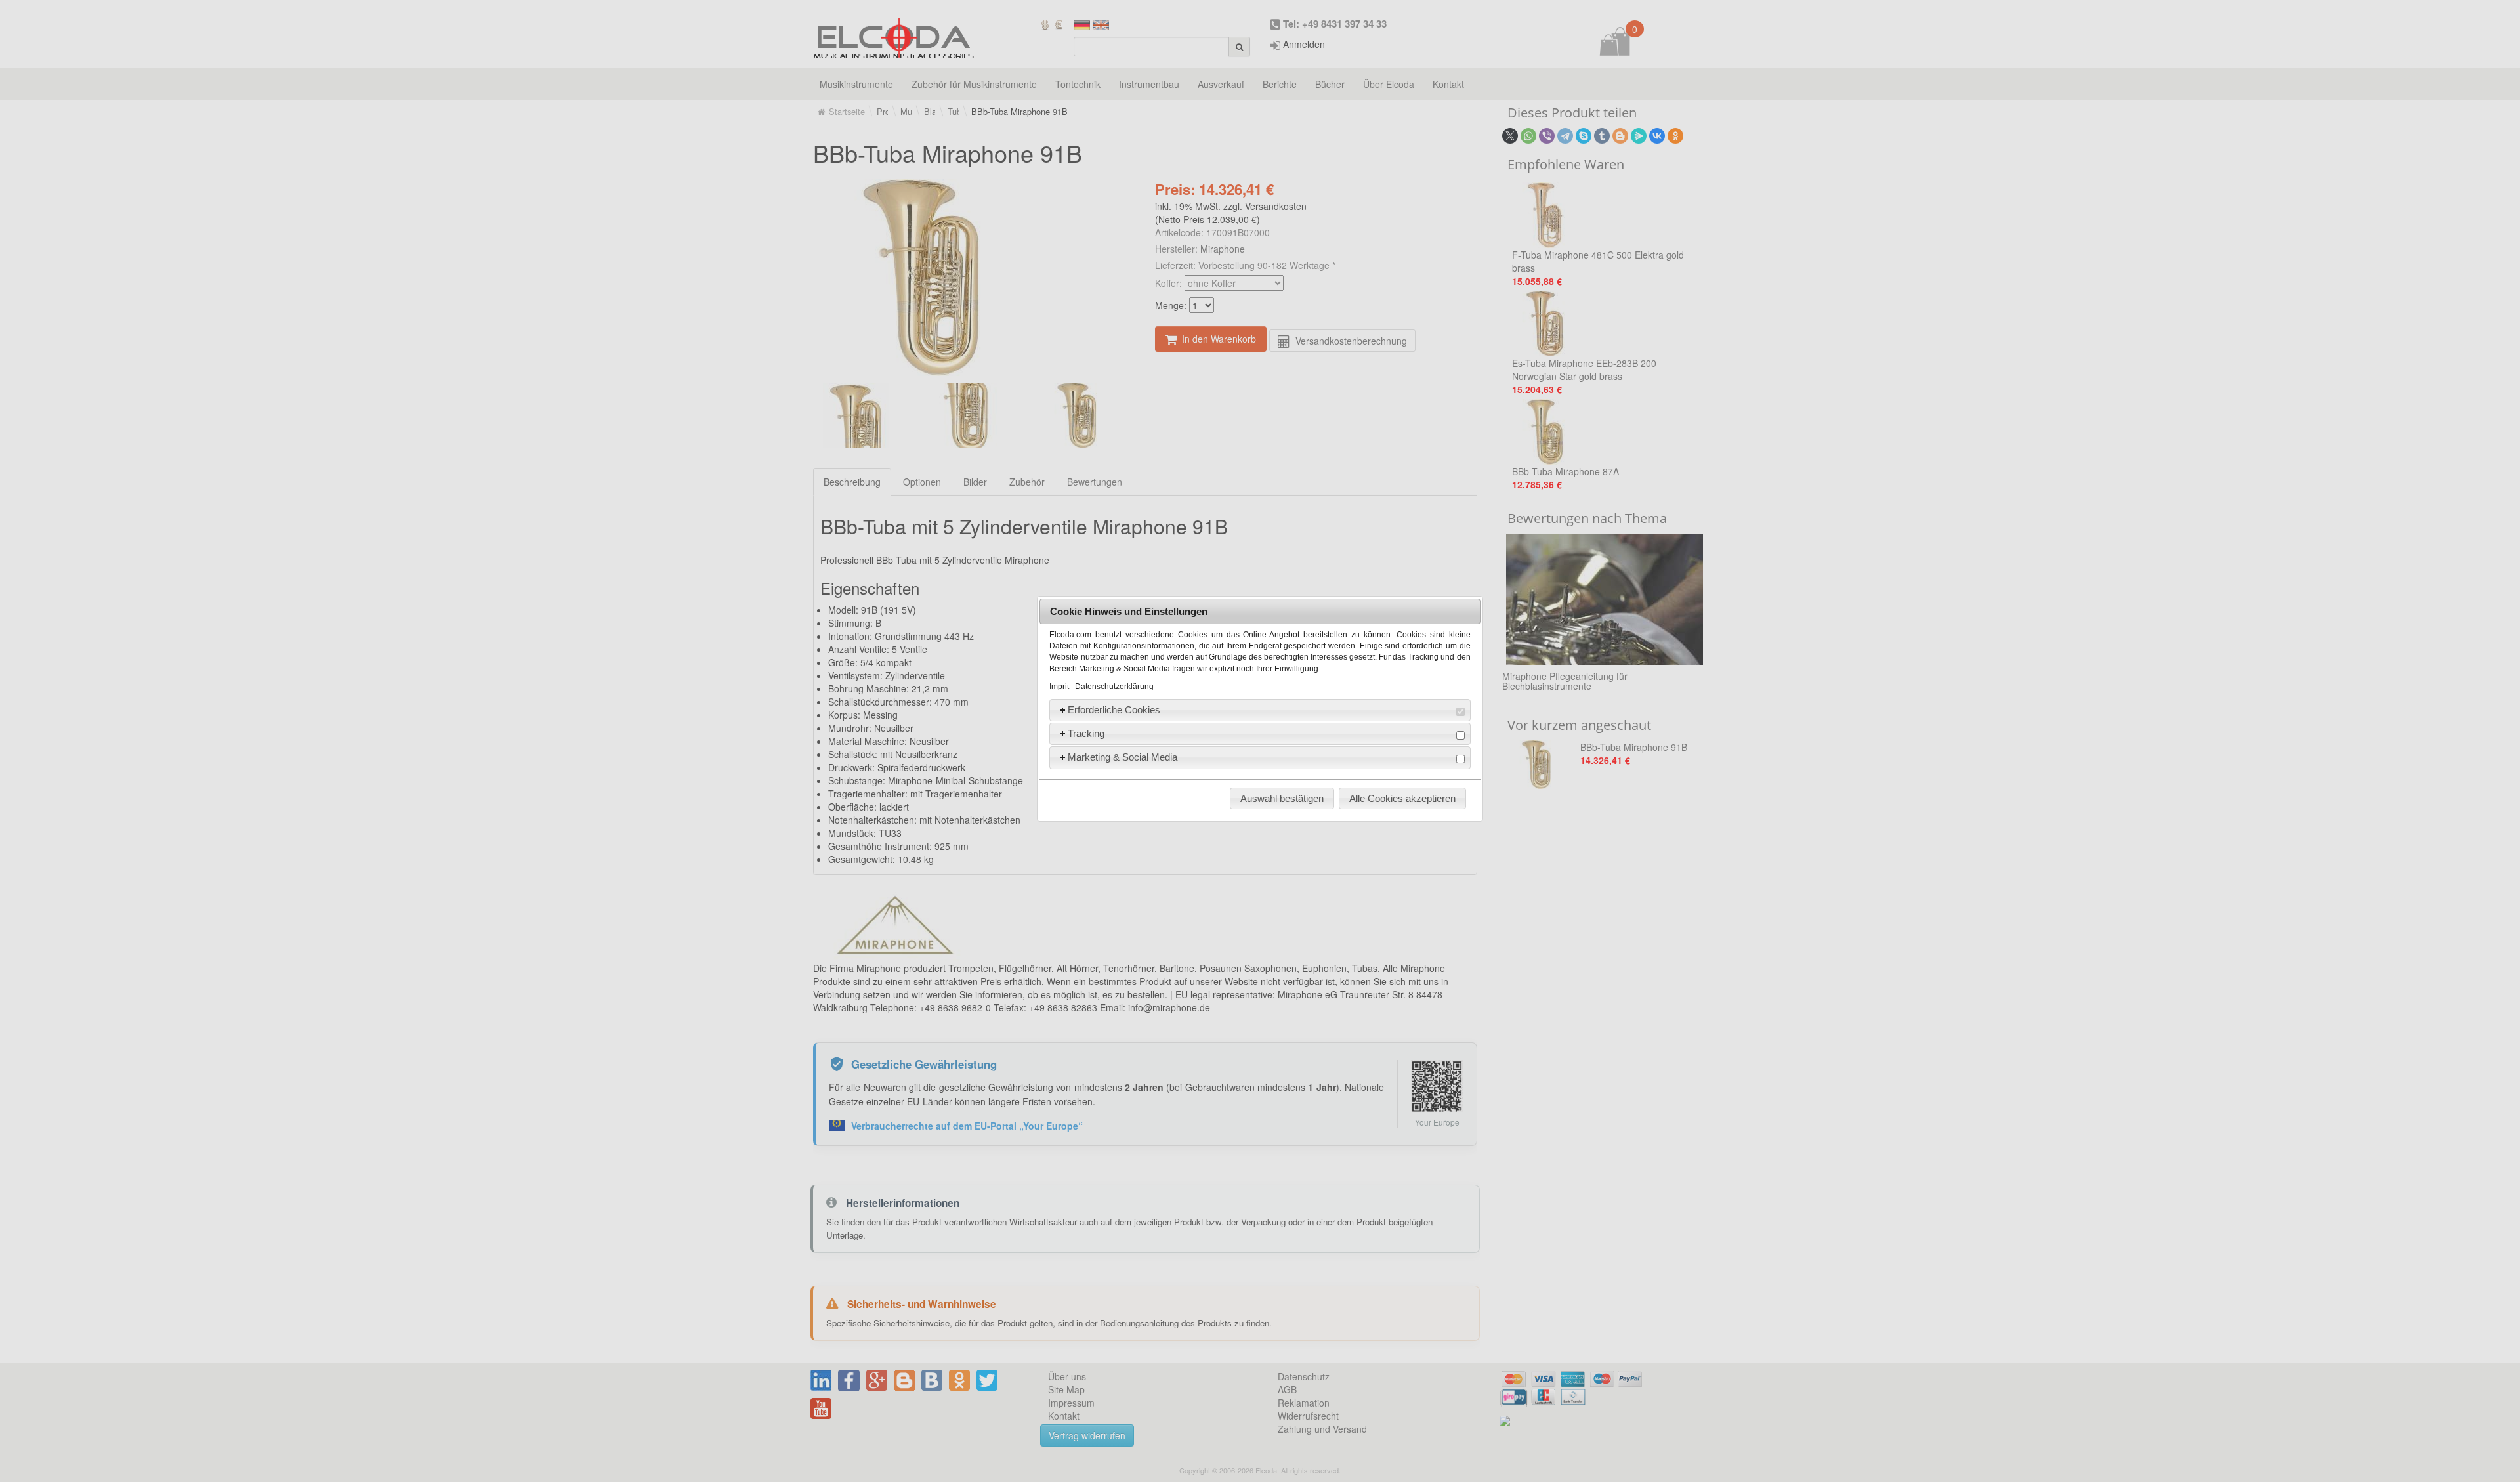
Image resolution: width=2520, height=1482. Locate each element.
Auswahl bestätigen (1282, 798)
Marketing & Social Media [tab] (1123, 757)
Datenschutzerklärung (1114, 687)
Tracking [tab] (1086, 733)
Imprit (1059, 687)
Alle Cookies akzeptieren (1402, 798)
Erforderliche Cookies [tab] (1114, 710)
